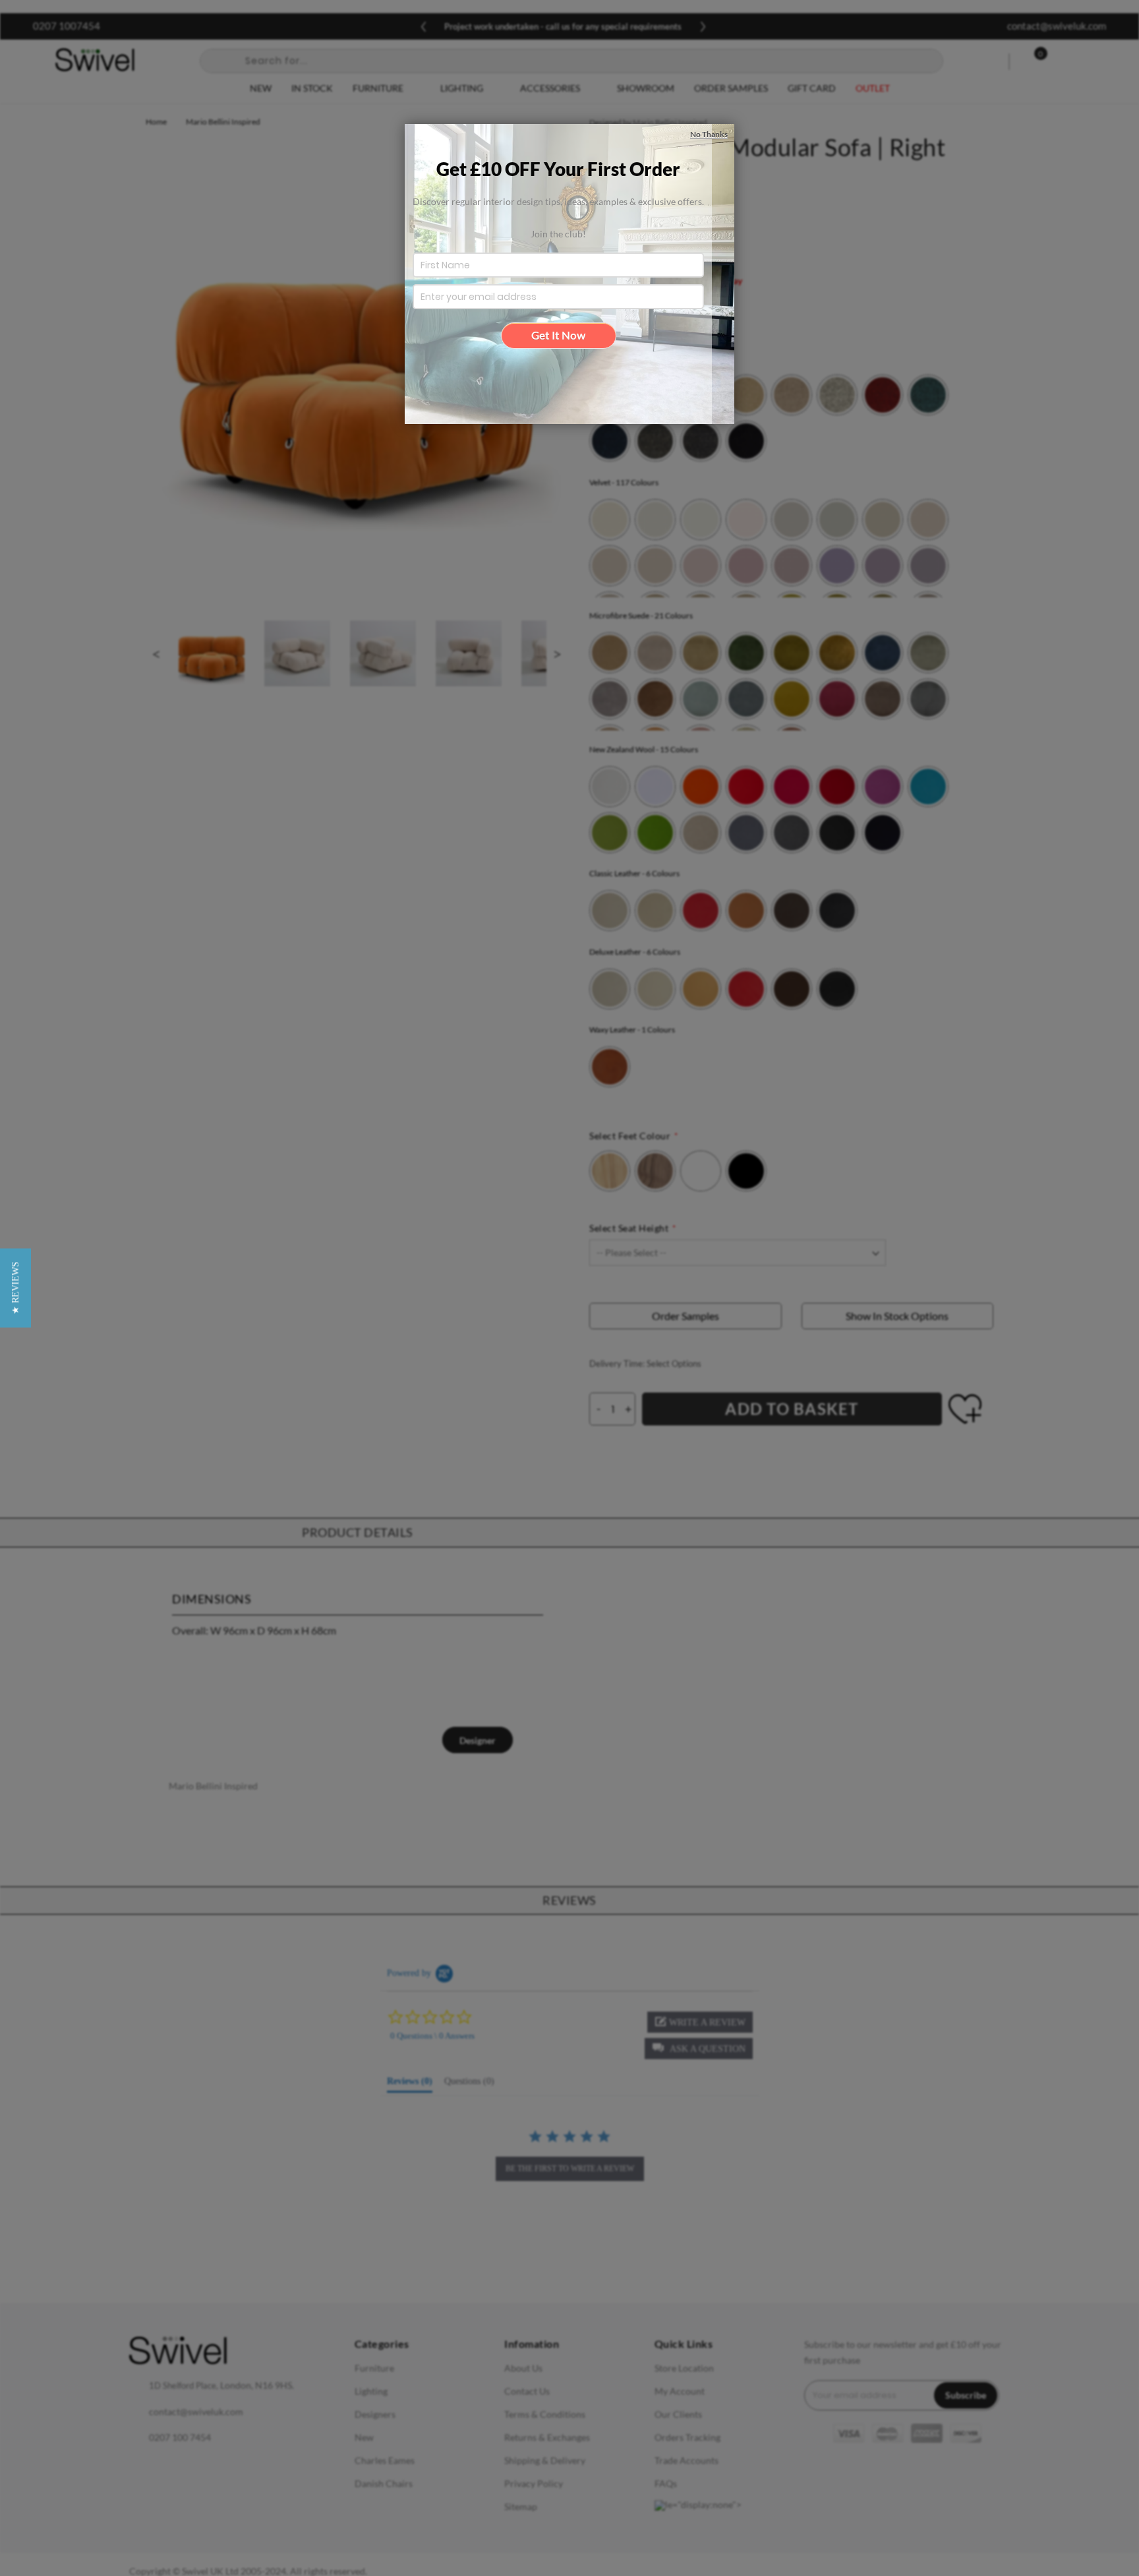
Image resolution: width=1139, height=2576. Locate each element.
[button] (15, 1288)
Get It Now (558, 335)
